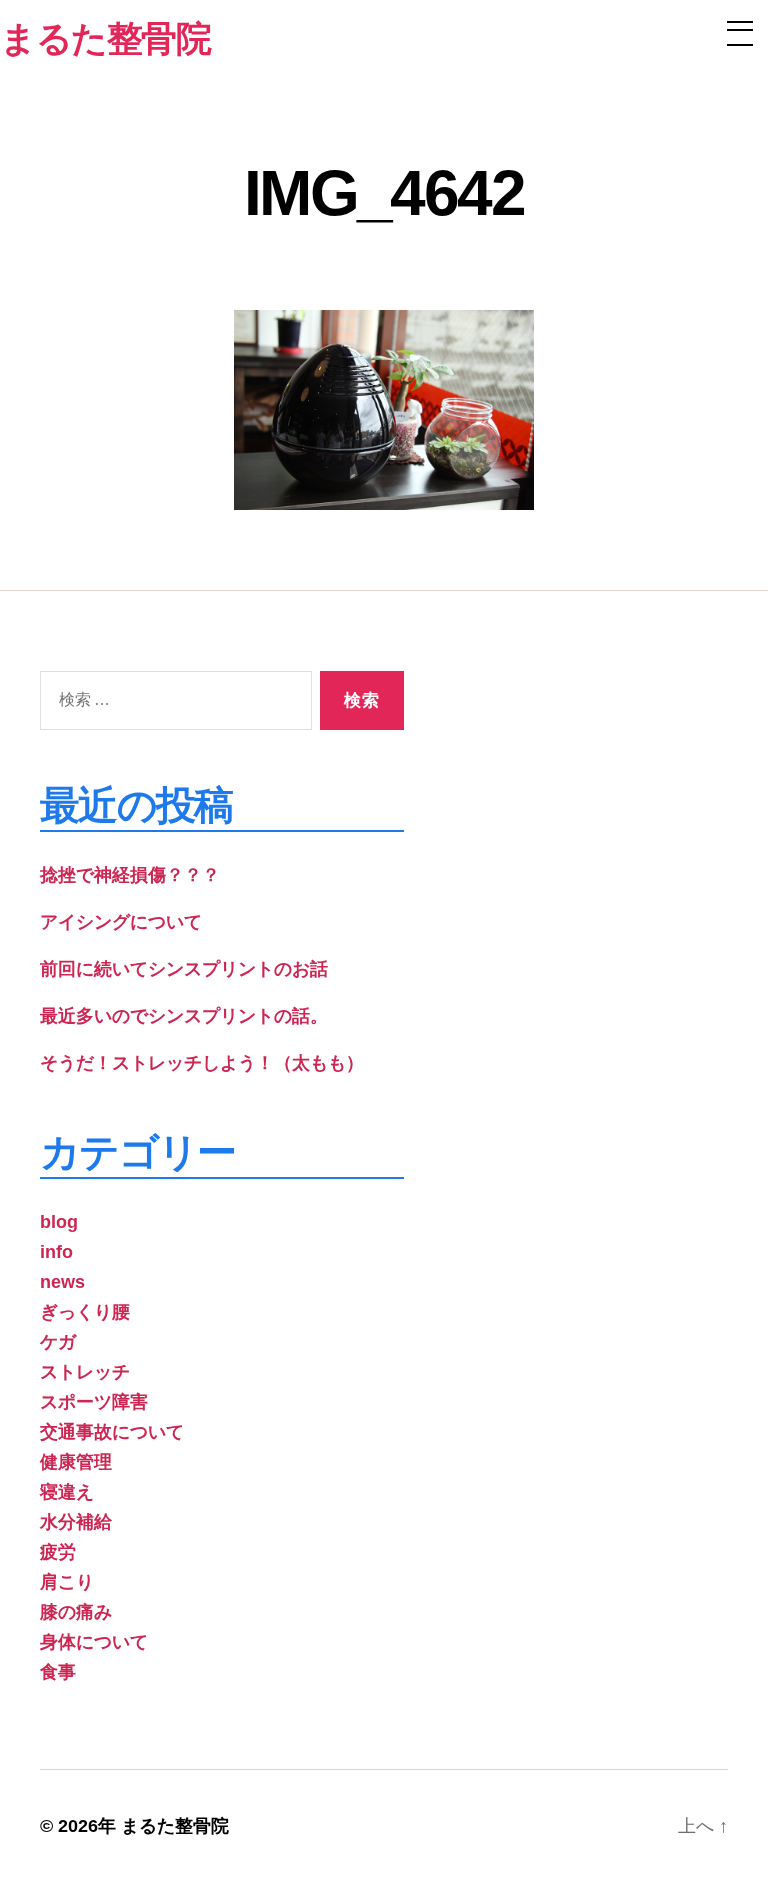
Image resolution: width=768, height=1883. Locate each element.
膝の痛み (76, 1612)
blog (59, 1222)
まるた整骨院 (175, 1826)
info (56, 1252)
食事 (58, 1672)
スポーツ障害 (94, 1402)
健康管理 (76, 1462)
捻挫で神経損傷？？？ (130, 875)
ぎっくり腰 (85, 1312)
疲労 (58, 1552)
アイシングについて (121, 922)
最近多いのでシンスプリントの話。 (184, 1016)
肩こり (67, 1582)
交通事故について (112, 1432)
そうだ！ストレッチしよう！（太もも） (202, 1063)
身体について (94, 1642)
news (62, 1282)
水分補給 (76, 1522)
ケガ (58, 1342)
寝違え (67, 1492)
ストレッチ (85, 1372)
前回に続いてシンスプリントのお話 (184, 969)
